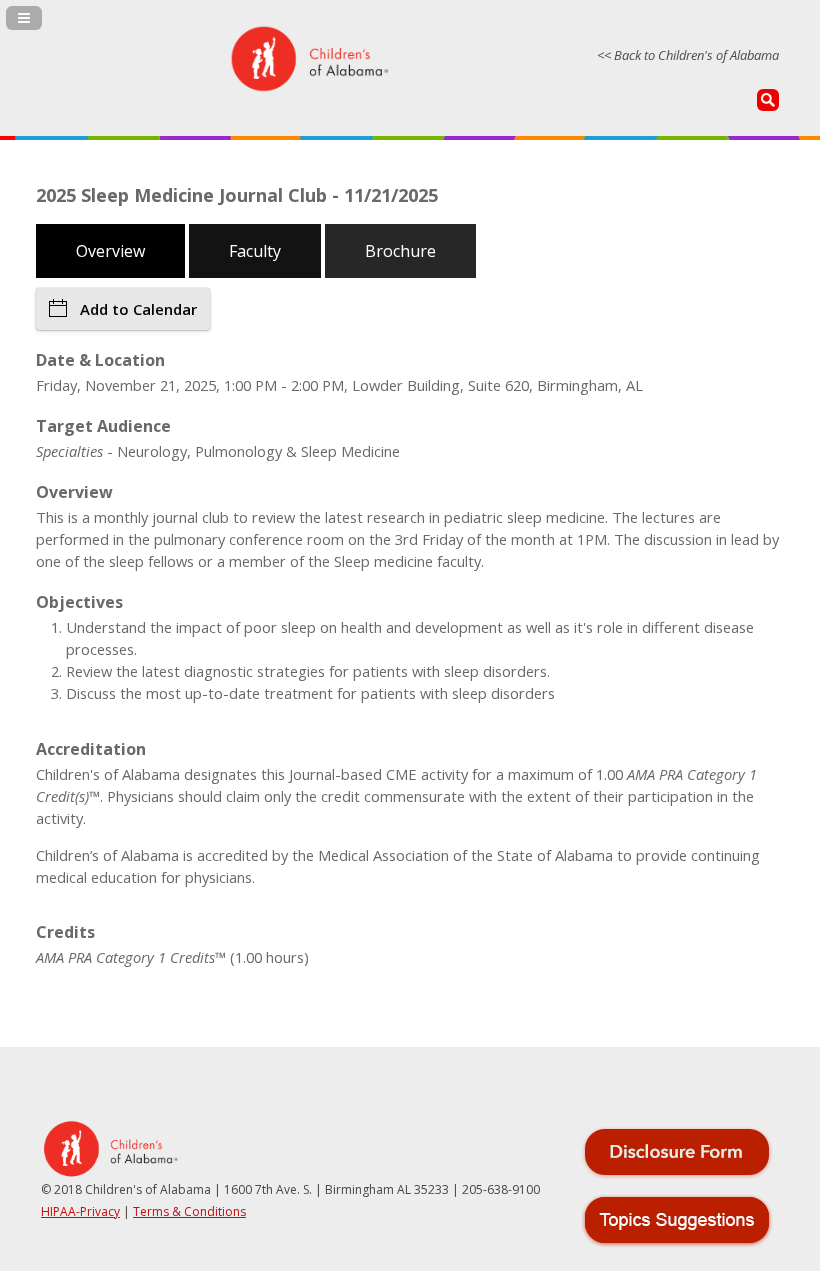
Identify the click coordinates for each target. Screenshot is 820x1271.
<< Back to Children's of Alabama (688, 55)
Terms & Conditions (189, 1211)
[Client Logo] (309, 88)
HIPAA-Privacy (80, 1211)
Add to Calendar (138, 309)
